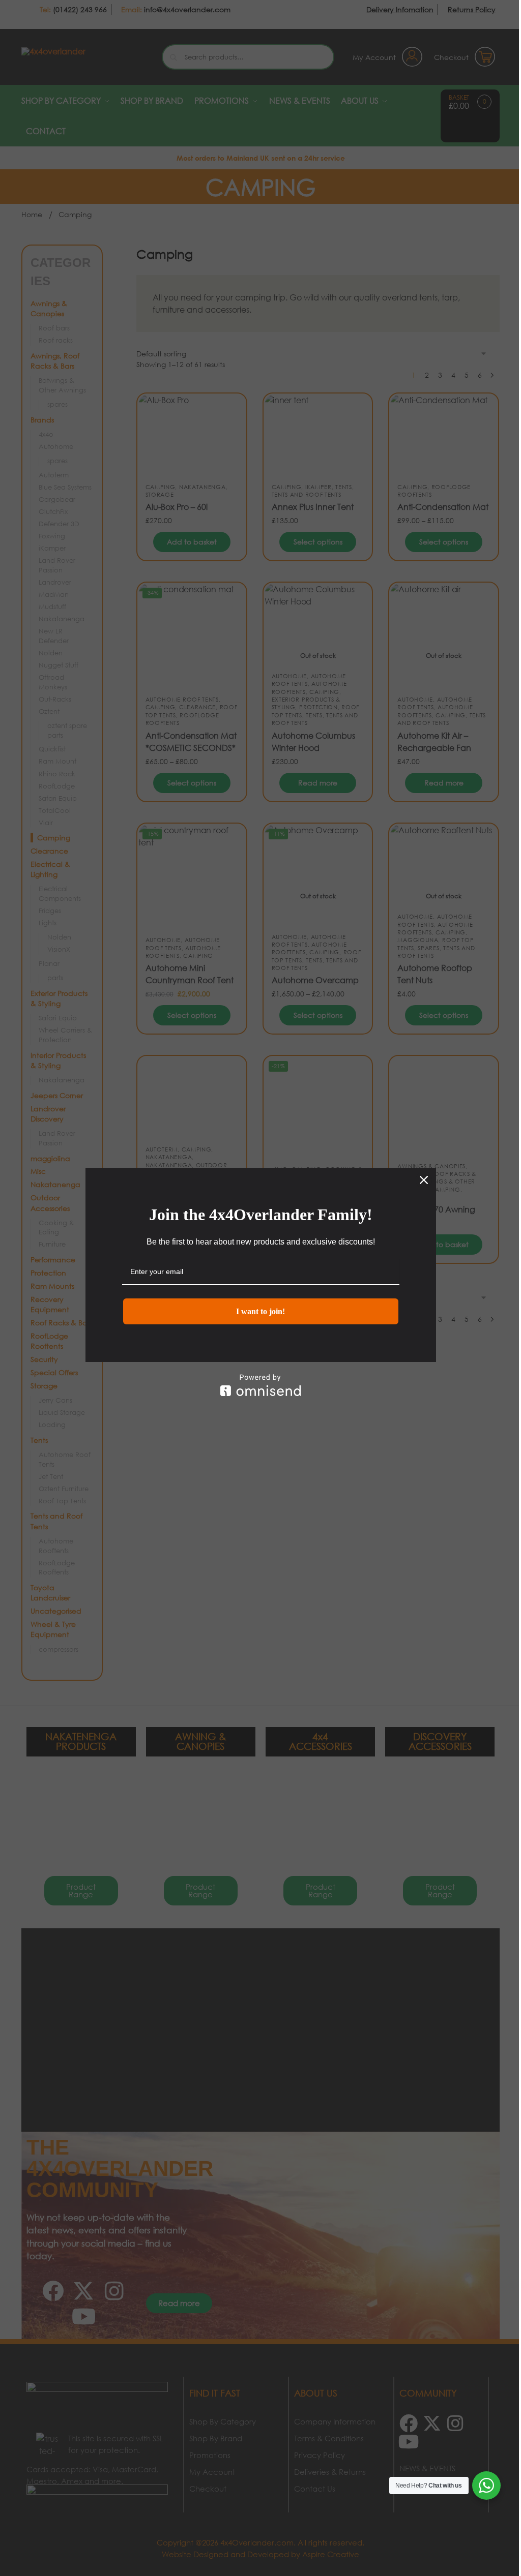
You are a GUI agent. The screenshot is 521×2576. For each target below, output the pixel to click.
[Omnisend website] (261, 1385)
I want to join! (260, 1311)
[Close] (424, 1180)
